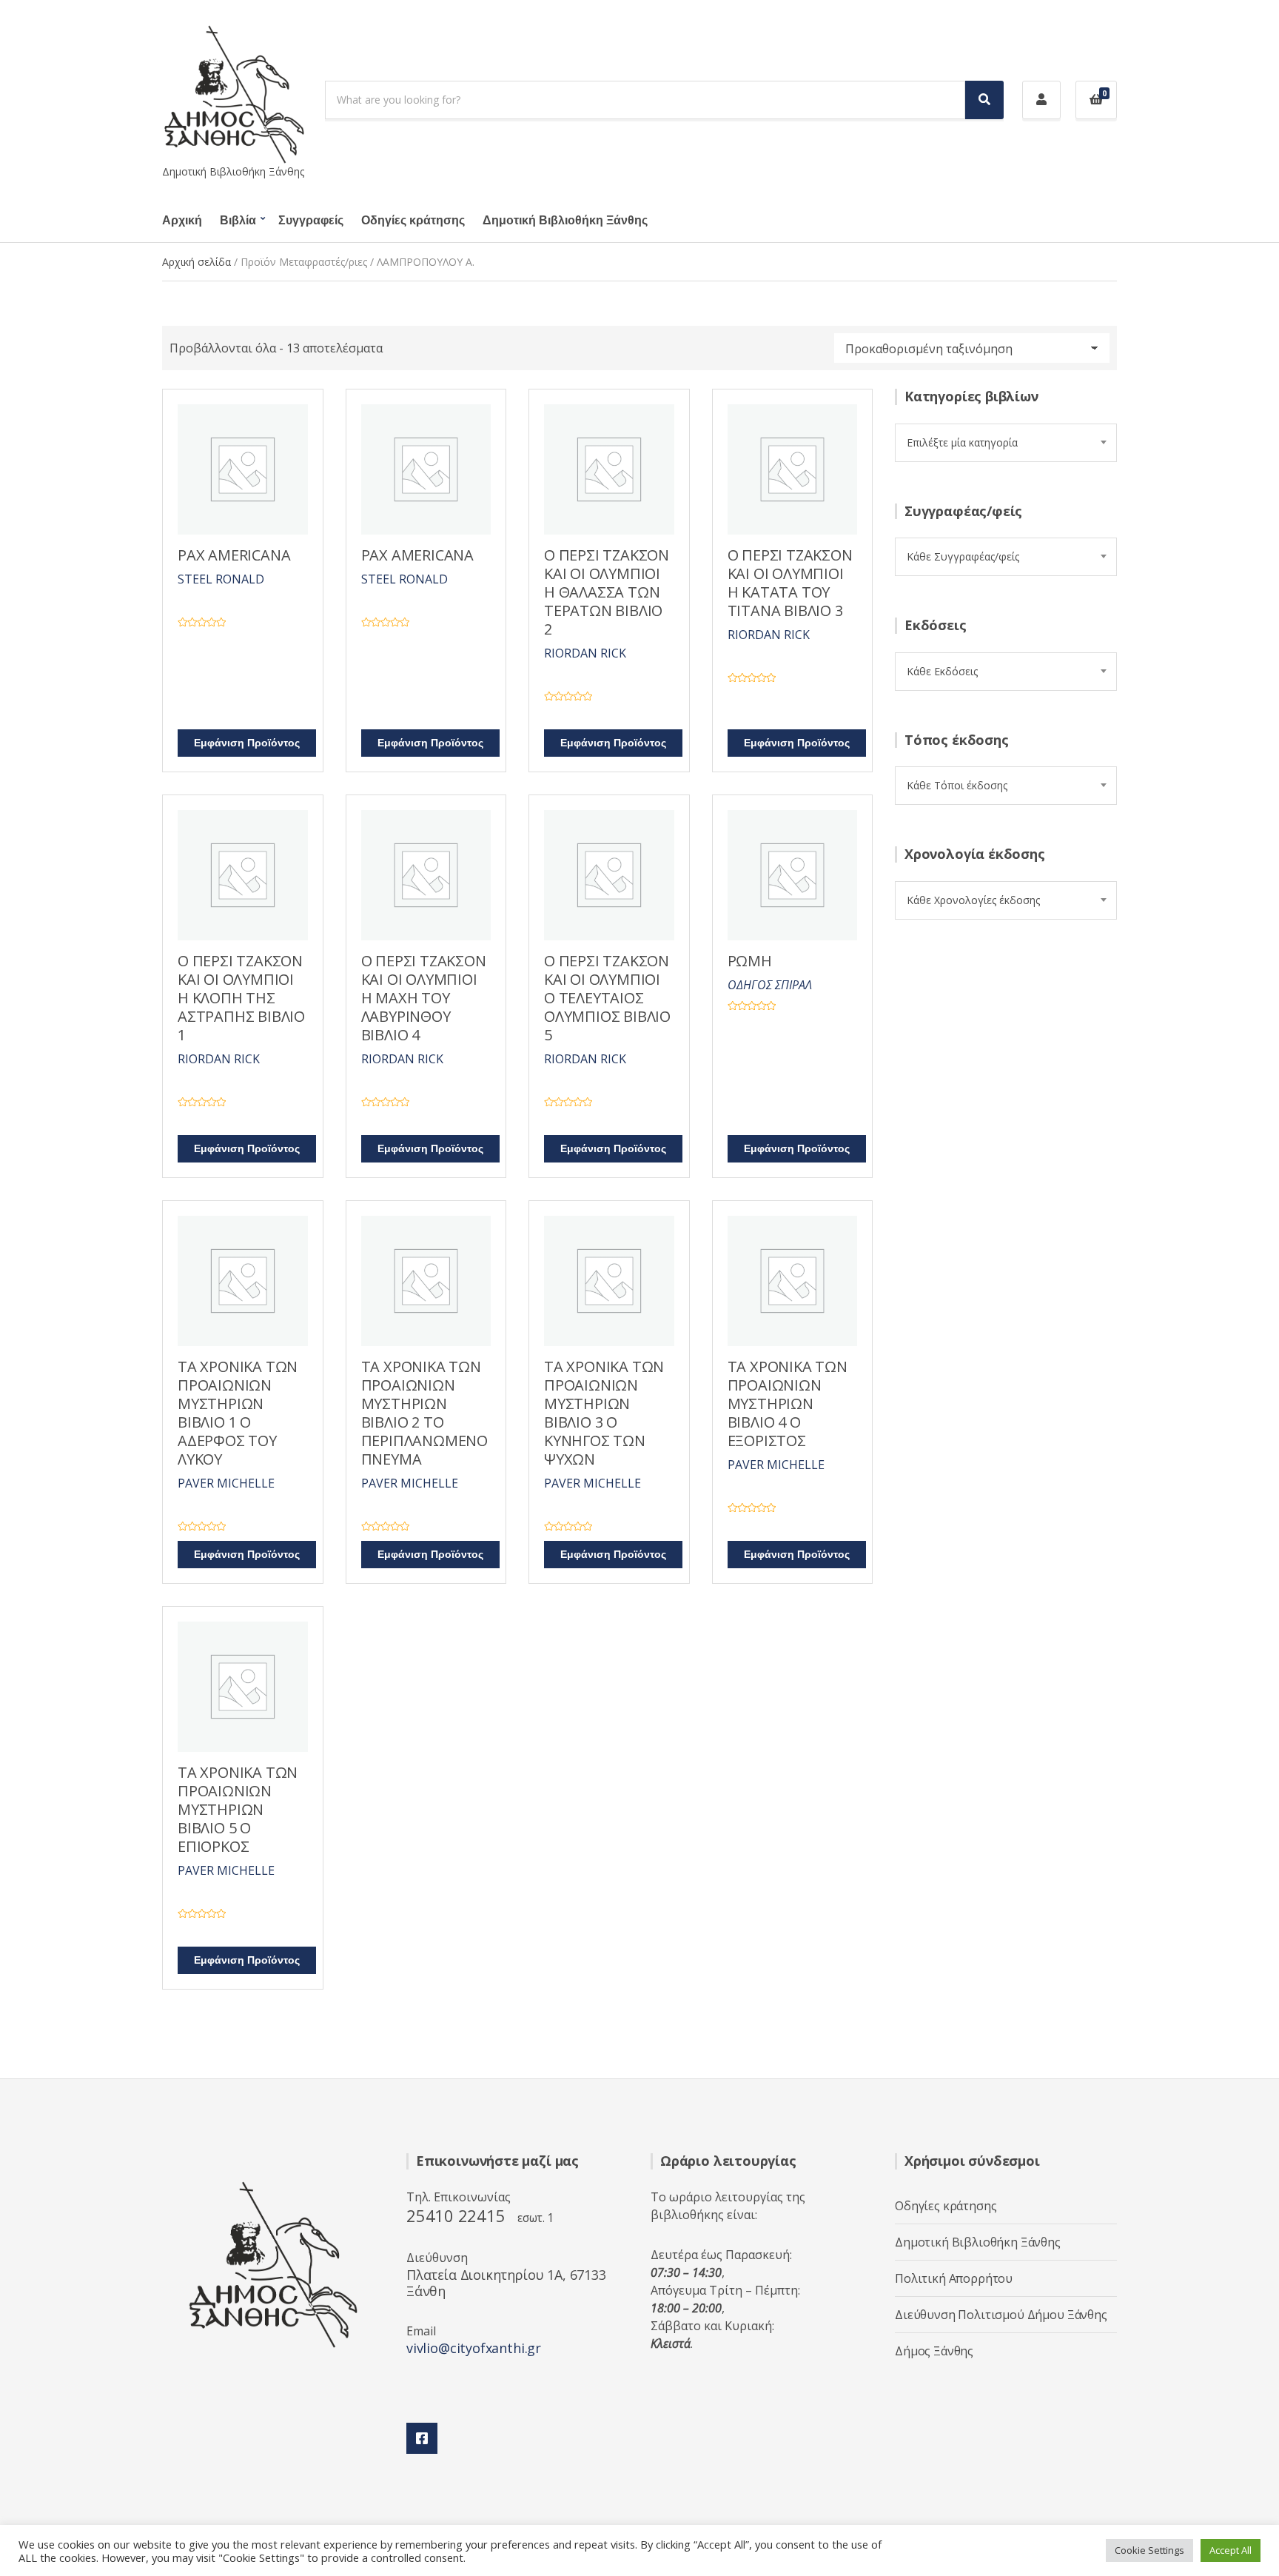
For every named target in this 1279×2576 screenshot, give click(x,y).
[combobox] (1006, 443)
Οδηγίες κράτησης (413, 221)
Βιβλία (238, 221)
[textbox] (1006, 443)
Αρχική (182, 221)
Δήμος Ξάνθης (934, 2351)
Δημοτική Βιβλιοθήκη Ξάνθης (565, 221)
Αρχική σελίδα (197, 262)
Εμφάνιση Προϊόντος (247, 743)
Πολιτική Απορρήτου (954, 2278)
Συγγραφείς (311, 221)
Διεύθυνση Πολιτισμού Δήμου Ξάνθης (1001, 2315)
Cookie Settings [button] (1149, 2550)
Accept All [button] (1231, 2550)
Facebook (422, 2438)
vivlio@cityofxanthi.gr (474, 2348)
